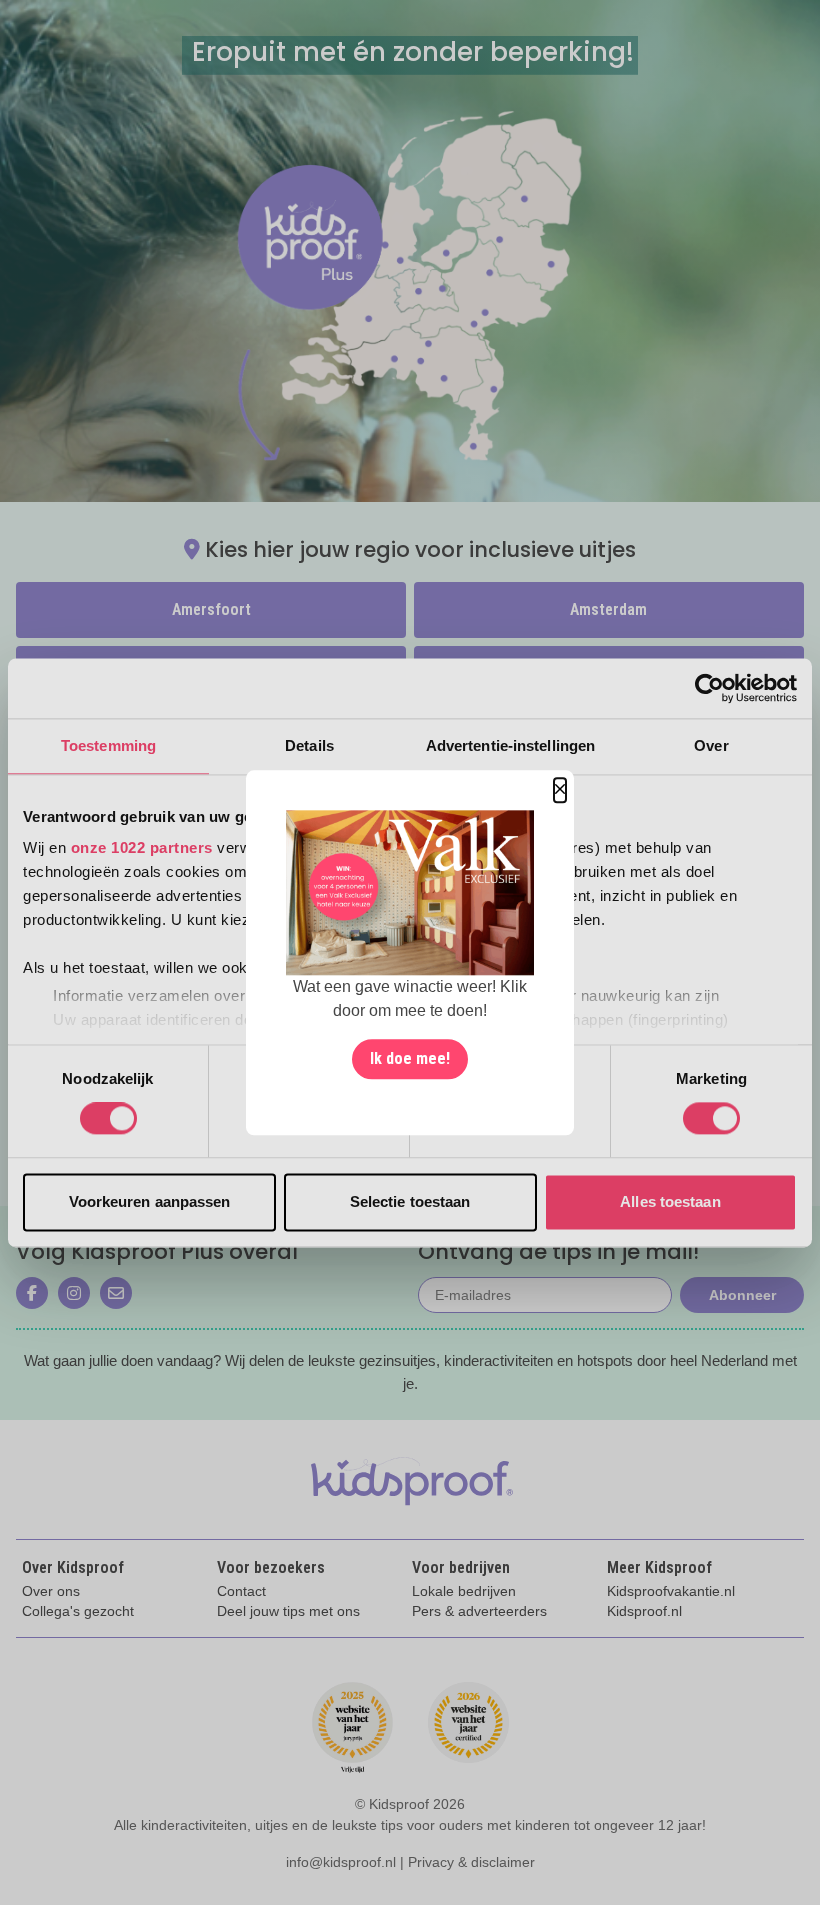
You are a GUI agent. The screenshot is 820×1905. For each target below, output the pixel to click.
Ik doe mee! (410, 1058)
